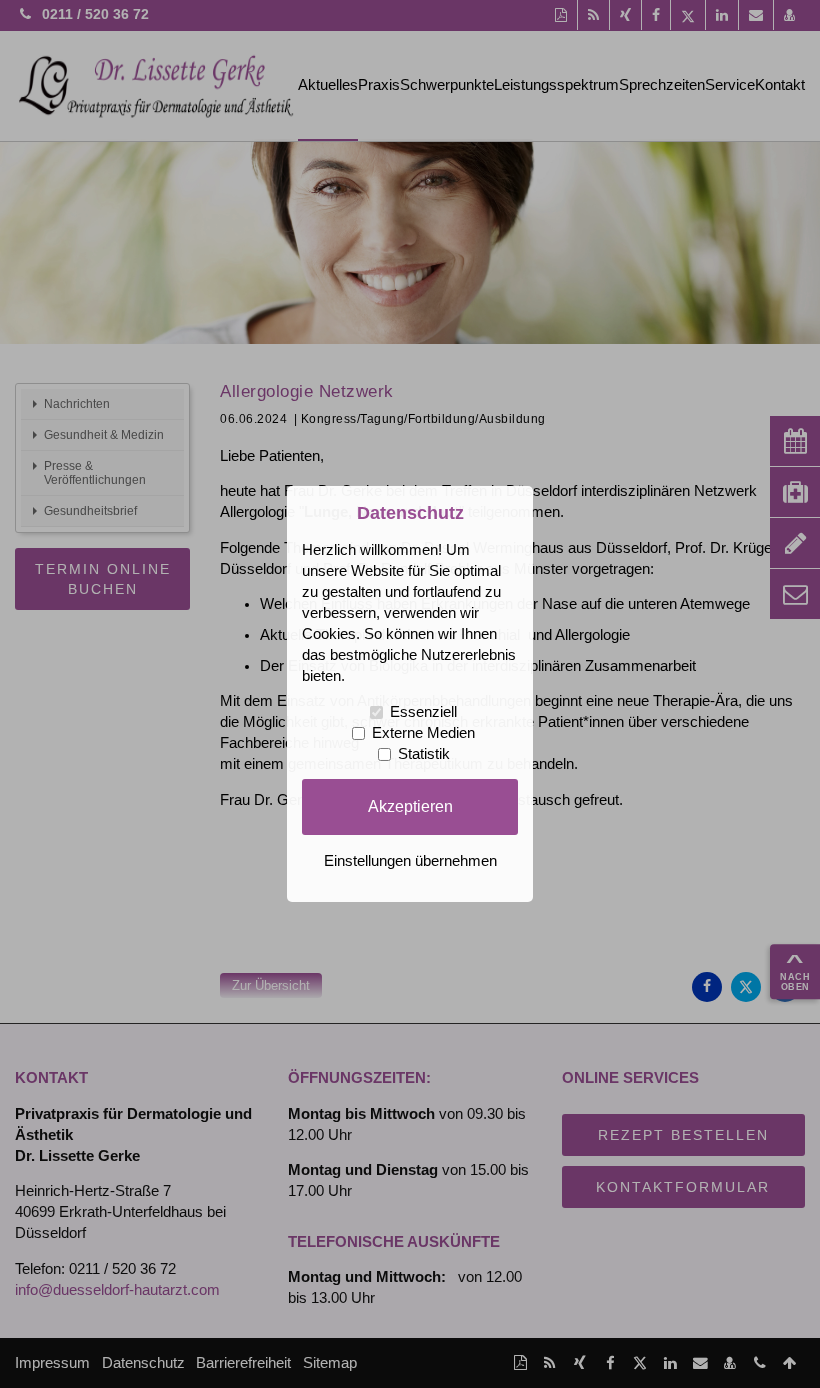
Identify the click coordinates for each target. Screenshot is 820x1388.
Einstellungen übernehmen (410, 861)
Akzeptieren (410, 806)
